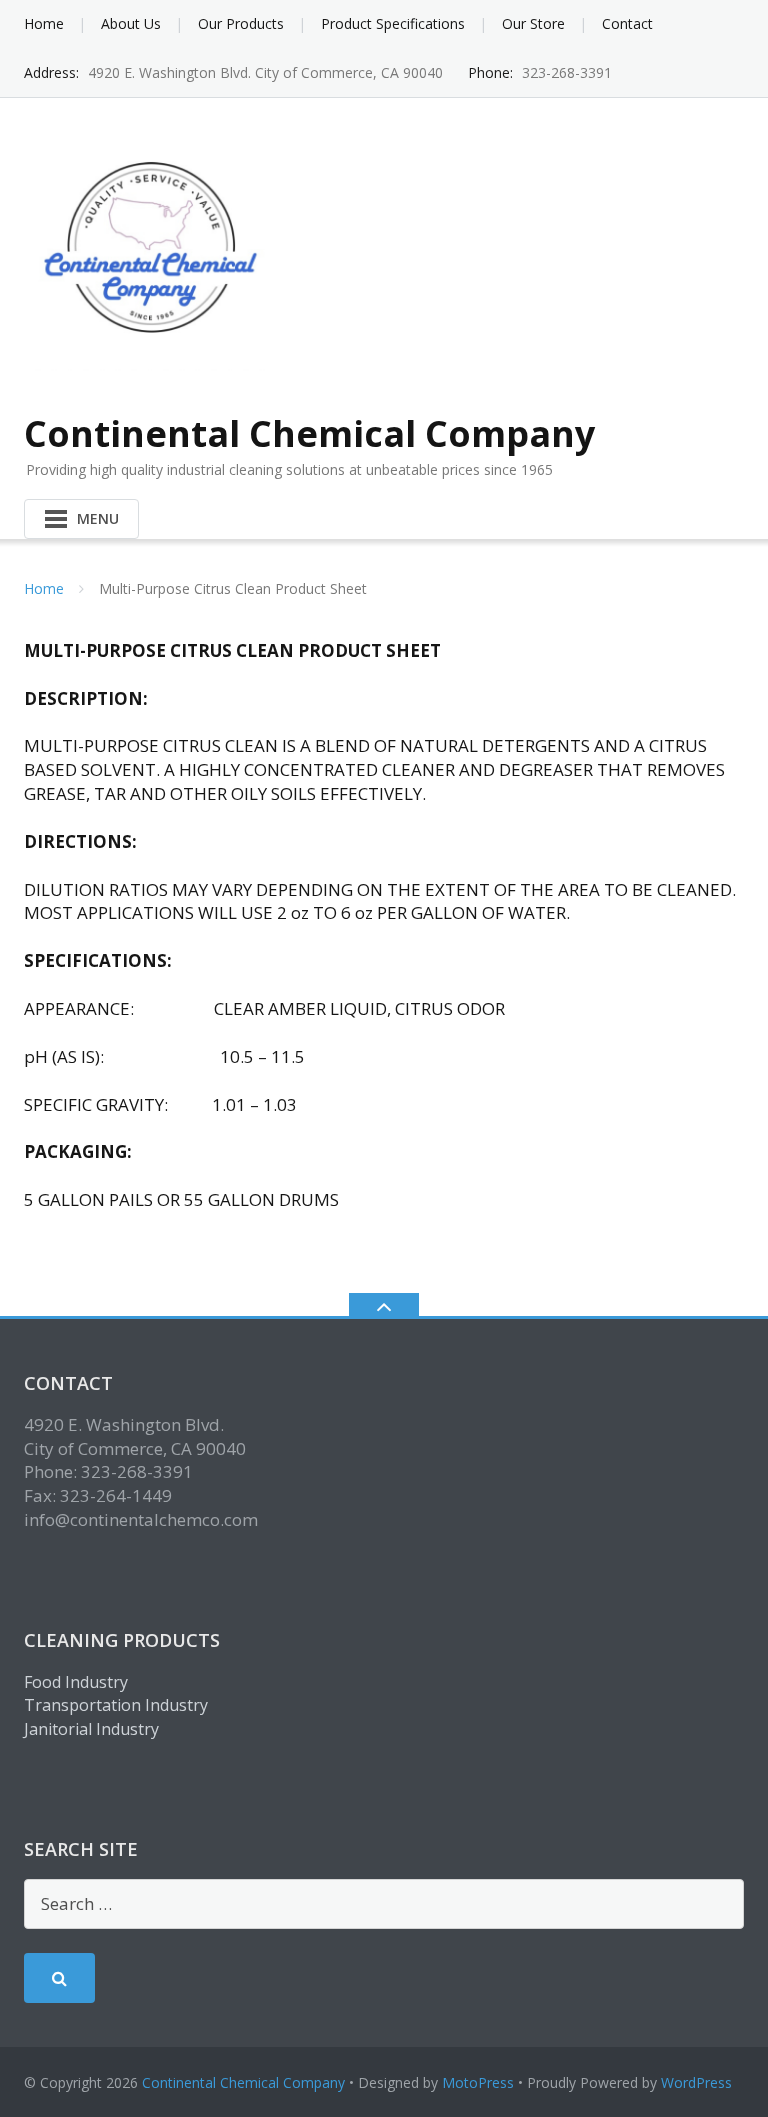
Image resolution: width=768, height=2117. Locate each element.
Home (44, 23)
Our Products (241, 23)
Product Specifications (393, 23)
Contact (627, 23)
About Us (131, 23)
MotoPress (478, 2082)
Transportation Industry (116, 1705)
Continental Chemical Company (243, 2082)
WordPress (696, 2082)
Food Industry (76, 1682)
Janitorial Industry (91, 1729)
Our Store (533, 23)
